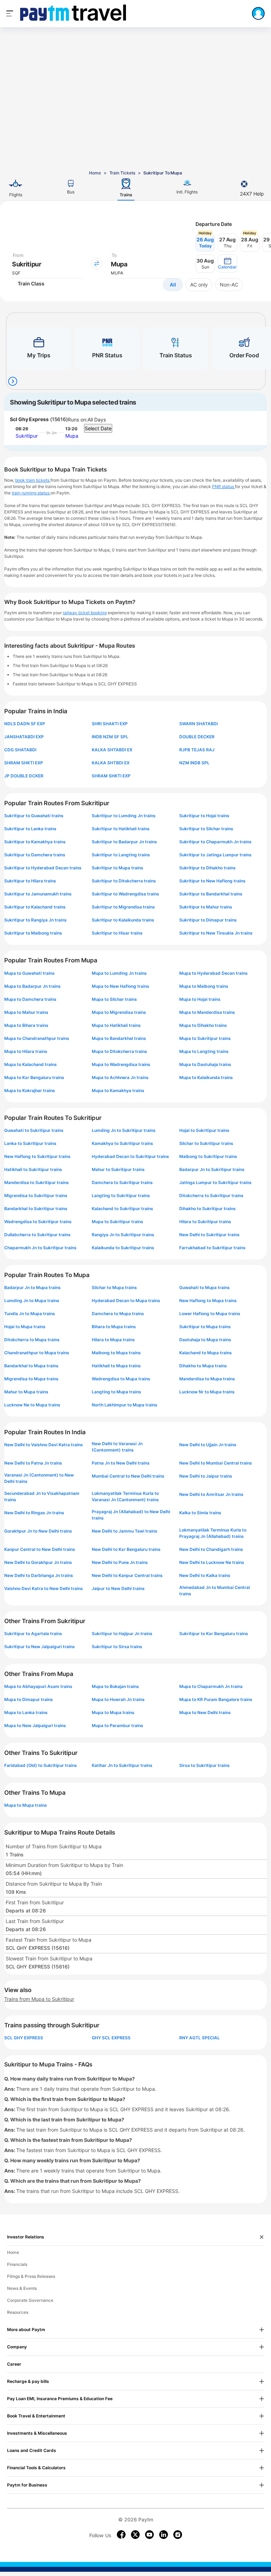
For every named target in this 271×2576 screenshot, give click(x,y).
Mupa (72, 436)
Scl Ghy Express (29, 419)
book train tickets (33, 480)
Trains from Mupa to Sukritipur (39, 1999)
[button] (227, 264)
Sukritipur (27, 436)
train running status (31, 493)
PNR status (224, 486)
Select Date (98, 428)
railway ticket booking (85, 613)
